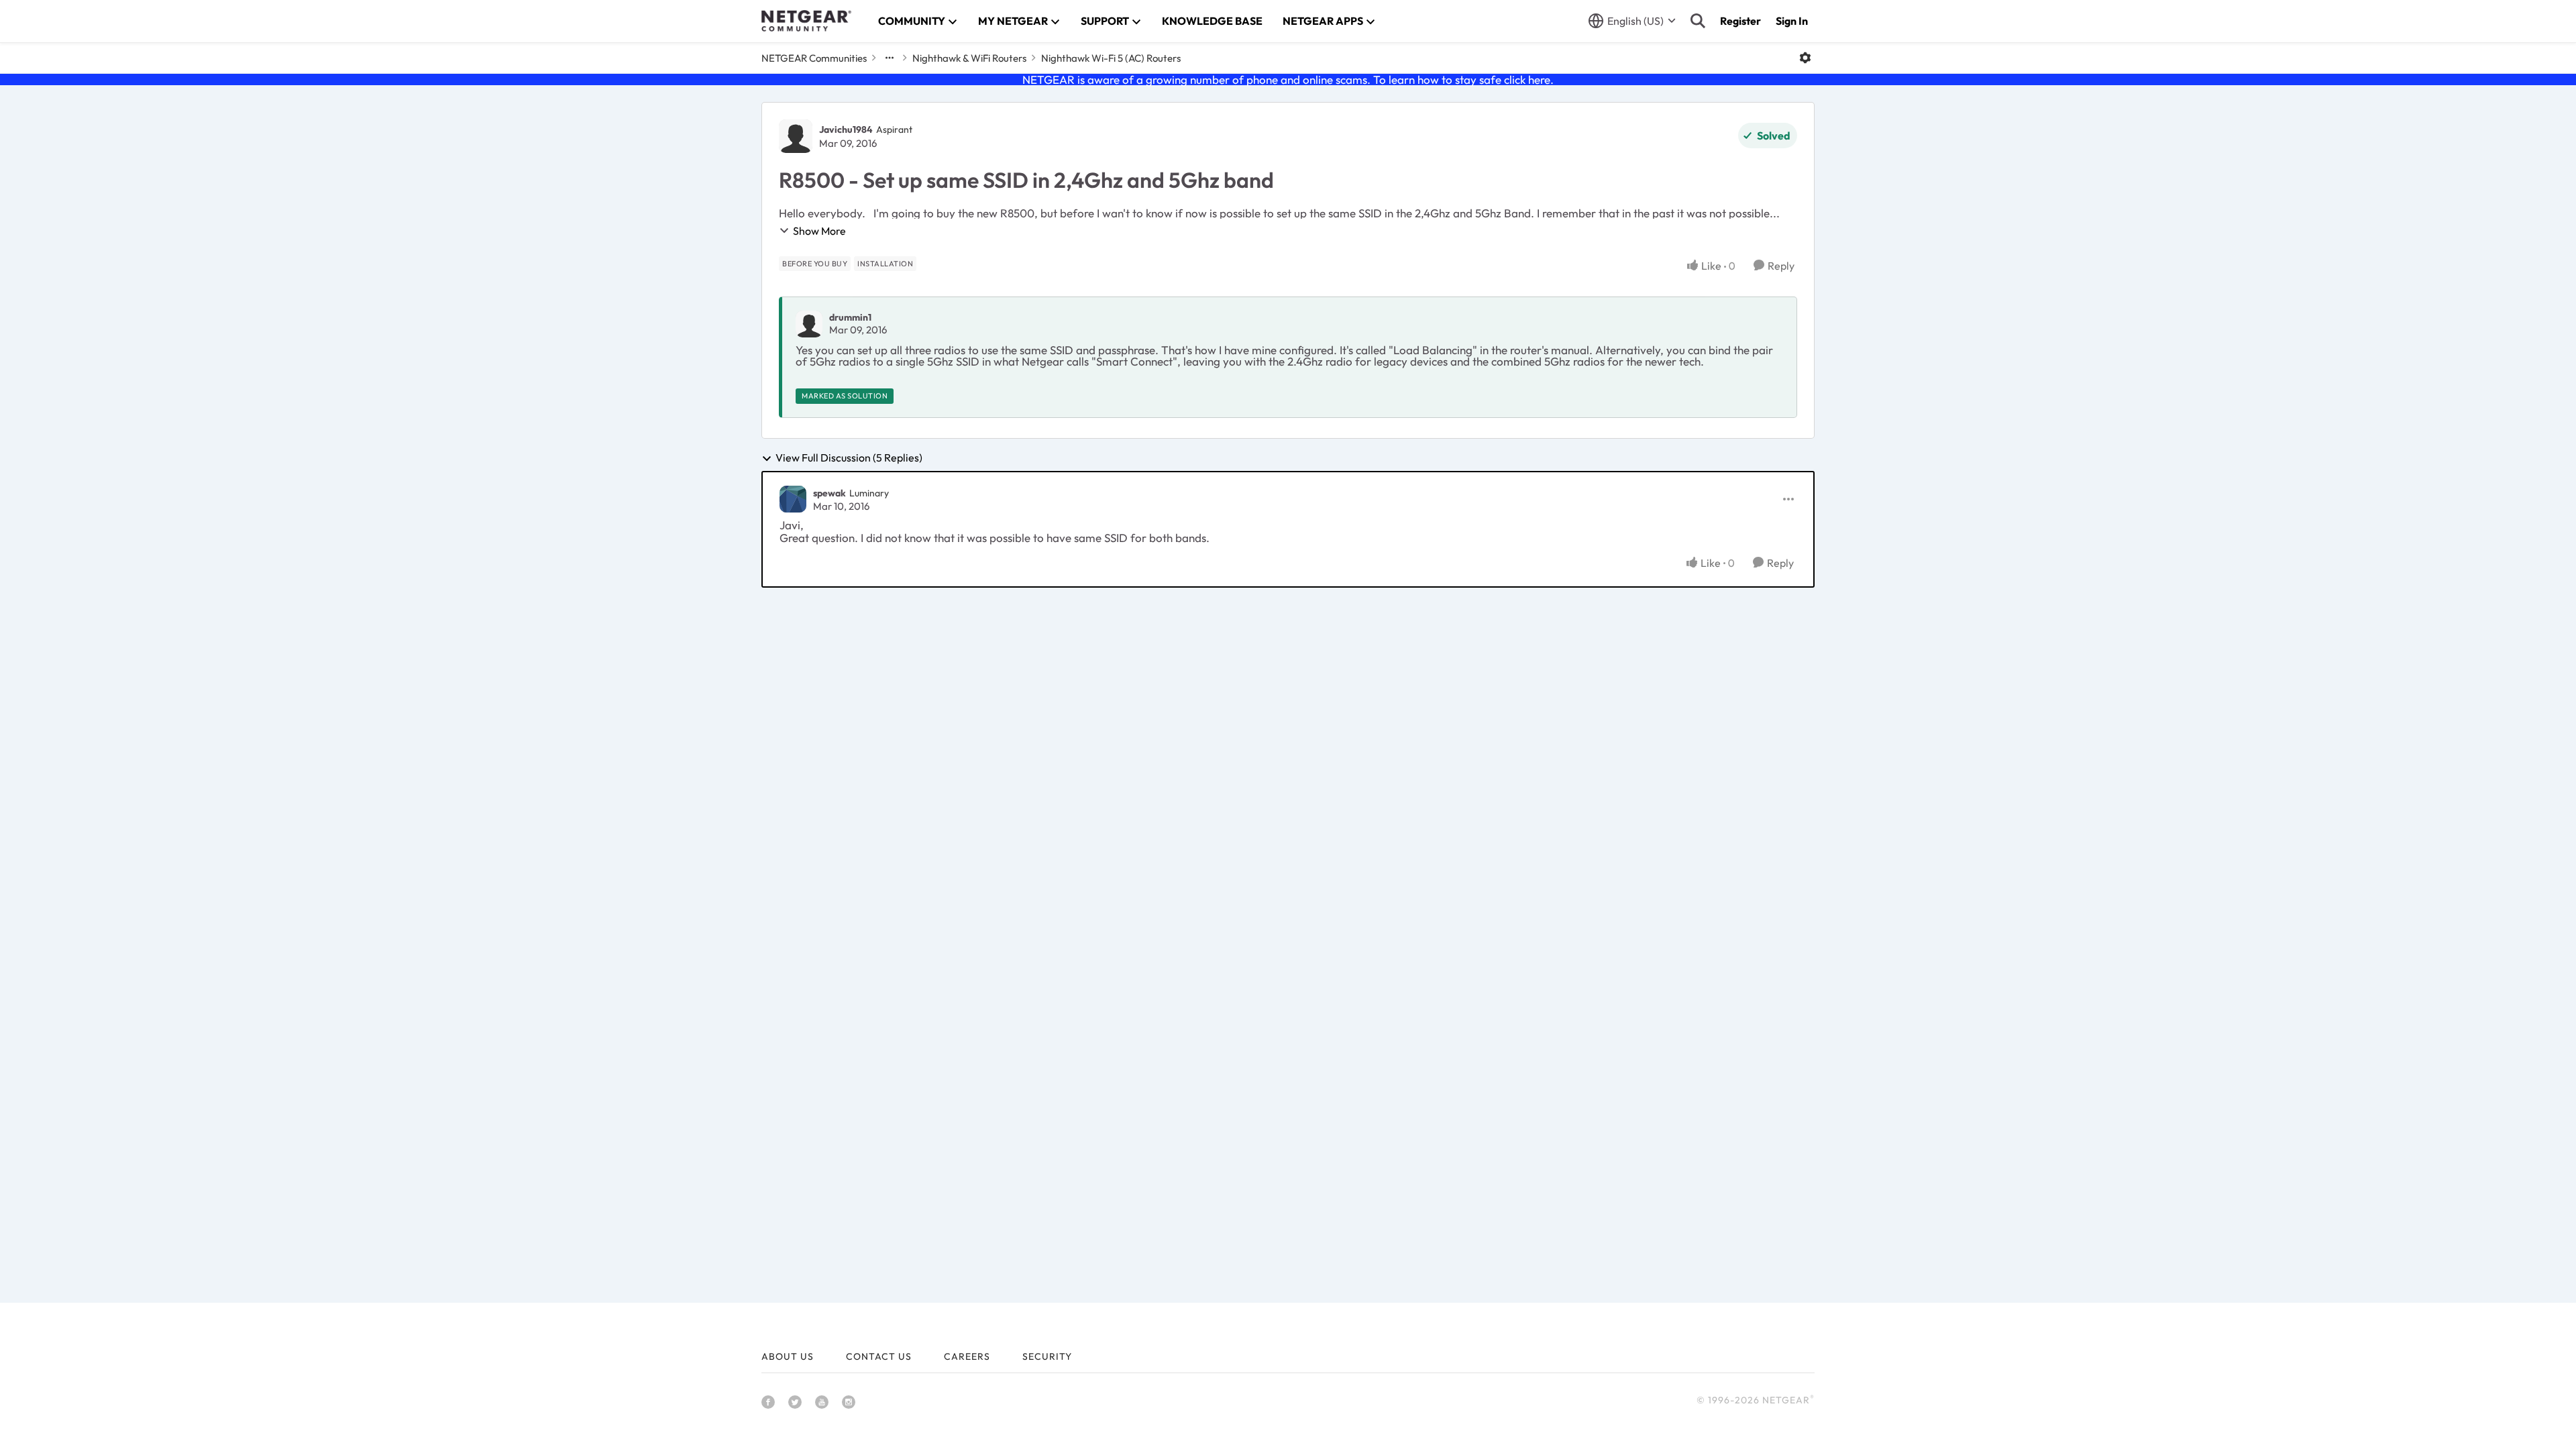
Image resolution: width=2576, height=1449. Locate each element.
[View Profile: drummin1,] (809, 324)
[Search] (1698, 21)
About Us (788, 1356)
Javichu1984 (846, 129)
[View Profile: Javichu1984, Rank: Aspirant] (796, 136)
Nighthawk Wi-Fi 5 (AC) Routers (1111, 58)
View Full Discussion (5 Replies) (849, 458)
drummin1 (850, 317)
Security (1047, 1356)
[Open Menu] (1805, 58)
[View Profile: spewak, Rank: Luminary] (793, 499)
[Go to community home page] (806, 21)
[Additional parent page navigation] (890, 58)
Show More (819, 231)
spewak (829, 493)
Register (1740, 21)
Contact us (879, 1356)
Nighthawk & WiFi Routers (969, 58)
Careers (967, 1356)
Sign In (1792, 21)
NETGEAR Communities (814, 58)
